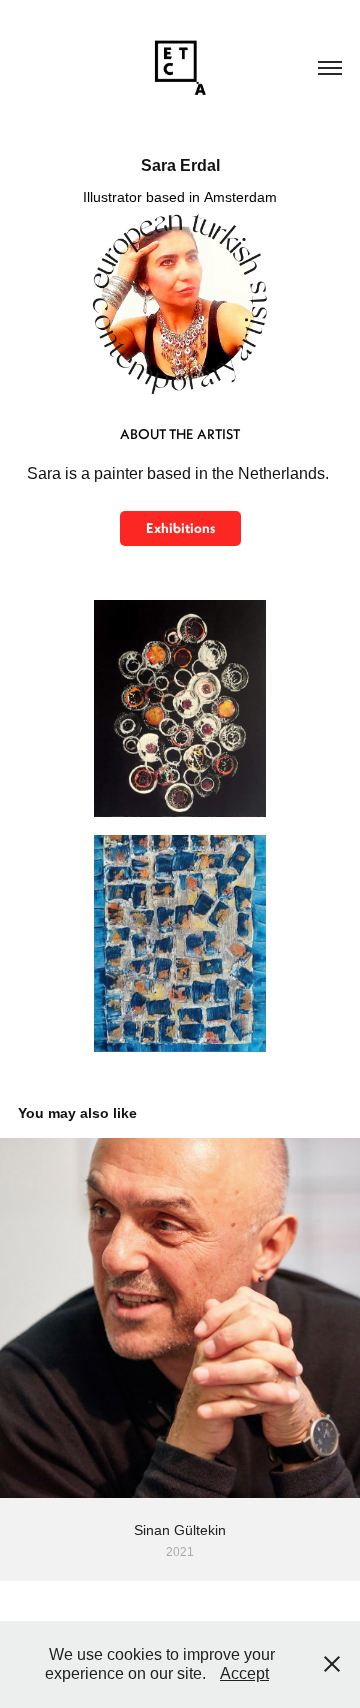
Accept (244, 1673)
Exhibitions (180, 528)
